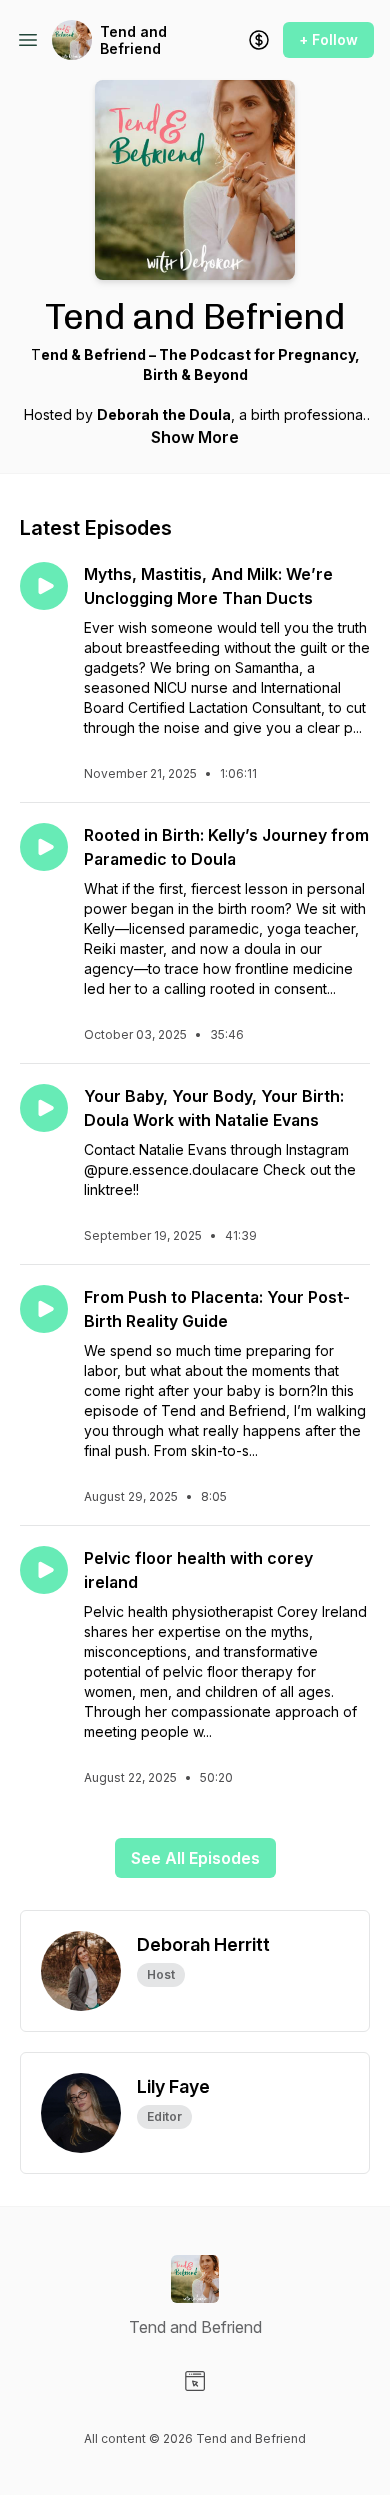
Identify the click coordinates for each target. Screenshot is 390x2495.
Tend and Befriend (133, 40)
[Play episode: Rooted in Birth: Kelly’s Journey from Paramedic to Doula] (44, 847)
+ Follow (328, 39)
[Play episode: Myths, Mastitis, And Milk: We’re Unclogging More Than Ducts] (44, 586)
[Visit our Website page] (195, 2381)
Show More (195, 437)
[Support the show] (259, 40)
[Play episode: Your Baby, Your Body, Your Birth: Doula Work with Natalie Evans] (44, 1108)
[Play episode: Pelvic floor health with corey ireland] (44, 1570)
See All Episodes (195, 1858)
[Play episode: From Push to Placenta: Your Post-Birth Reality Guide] (44, 1309)
